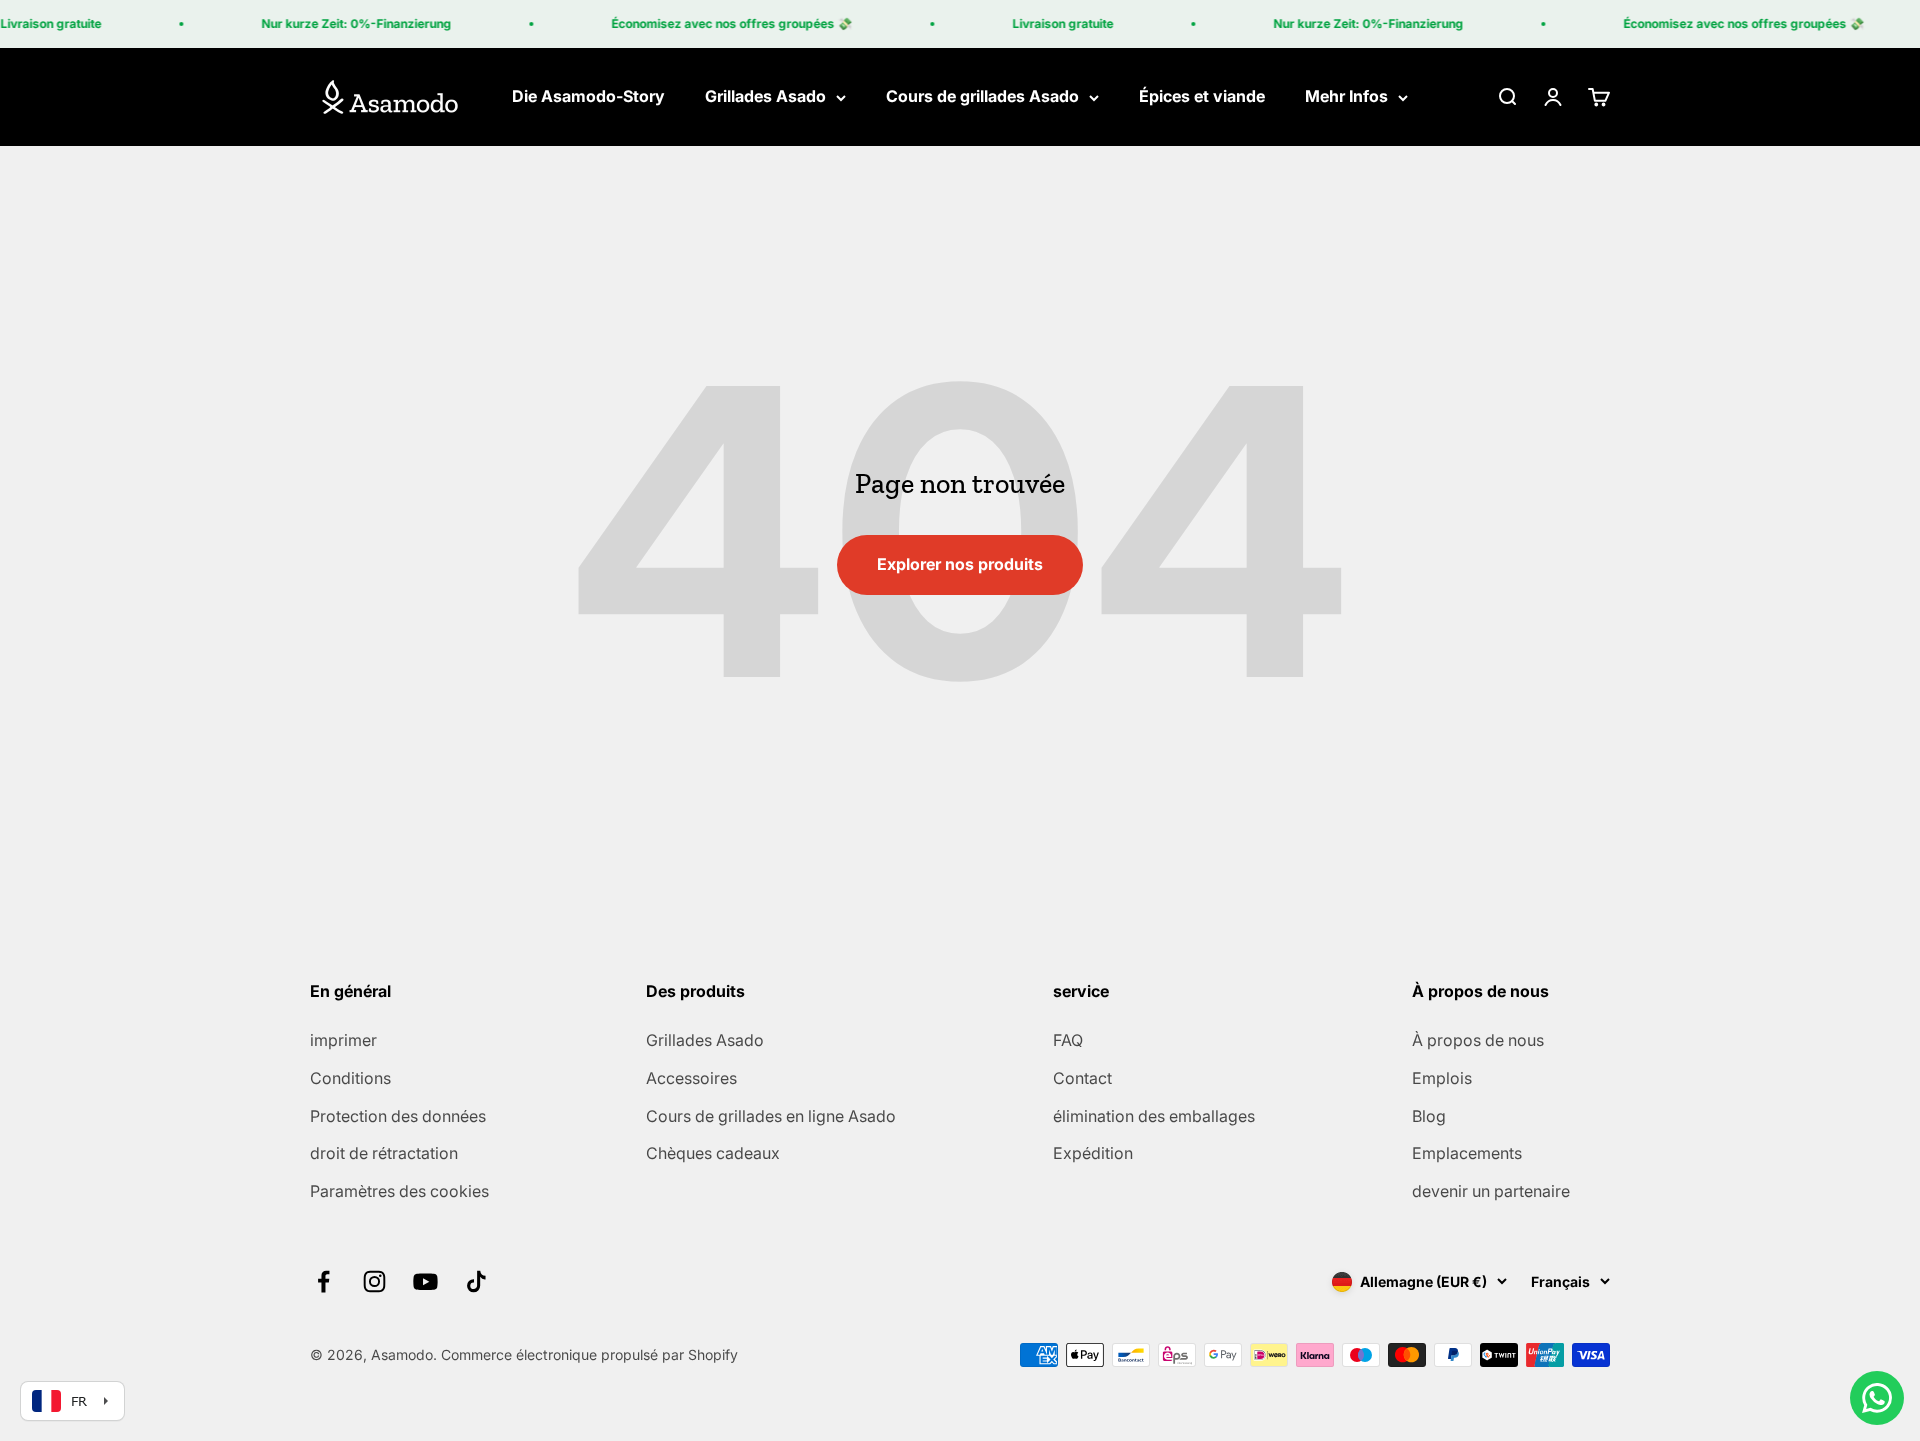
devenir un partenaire (1491, 1191)
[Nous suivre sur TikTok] (476, 1281)
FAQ (1068, 1040)
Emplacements (1467, 1153)
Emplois (1442, 1078)
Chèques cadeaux (713, 1153)
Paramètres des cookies (399, 1191)
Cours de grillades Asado (982, 97)
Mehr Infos (1346, 97)
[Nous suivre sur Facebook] (323, 1281)
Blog (1429, 1116)
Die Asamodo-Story (588, 97)
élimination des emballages (1154, 1116)
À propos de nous (1478, 1040)
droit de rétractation (384, 1153)
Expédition (1093, 1153)
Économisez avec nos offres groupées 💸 (716, 23)
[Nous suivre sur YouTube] (425, 1281)
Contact (1082, 1078)
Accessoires (691, 1078)
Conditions (350, 1078)
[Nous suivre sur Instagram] (374, 1281)
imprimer (343, 1040)
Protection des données (398, 1116)
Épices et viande (1202, 97)
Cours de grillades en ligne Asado (771, 1116)
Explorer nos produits (960, 564)
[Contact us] (1877, 1398)
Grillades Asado (765, 97)
